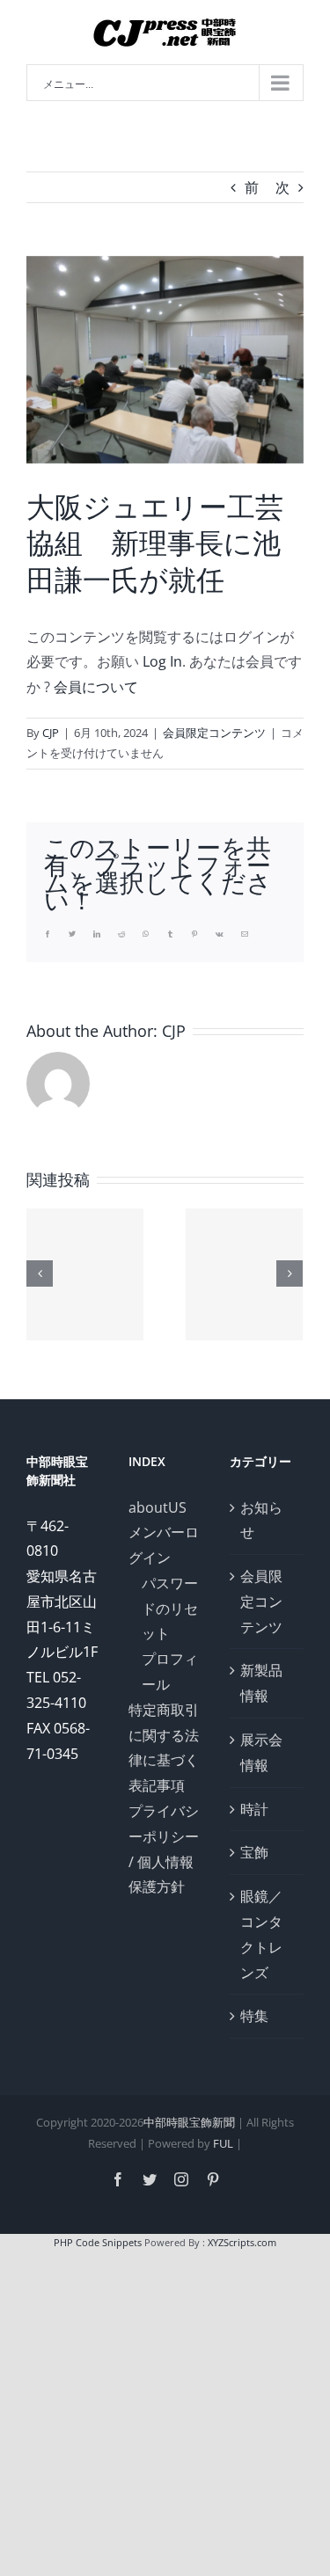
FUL (223, 2143)
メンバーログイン (164, 1545)
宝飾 (254, 1852)
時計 (254, 1809)
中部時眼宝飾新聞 (189, 2122)
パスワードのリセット (170, 1609)
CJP (51, 733)
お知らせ (261, 1520)
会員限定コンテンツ (214, 733)
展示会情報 (261, 1752)
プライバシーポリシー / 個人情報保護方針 (164, 1849)
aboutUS (158, 1507)
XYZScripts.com (242, 2242)
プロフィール (170, 1671)
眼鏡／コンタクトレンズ (261, 1934)
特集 (254, 2016)
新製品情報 (261, 1683)
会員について (96, 687)
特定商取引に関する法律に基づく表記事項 (164, 1748)
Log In (162, 661)
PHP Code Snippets (98, 2242)
